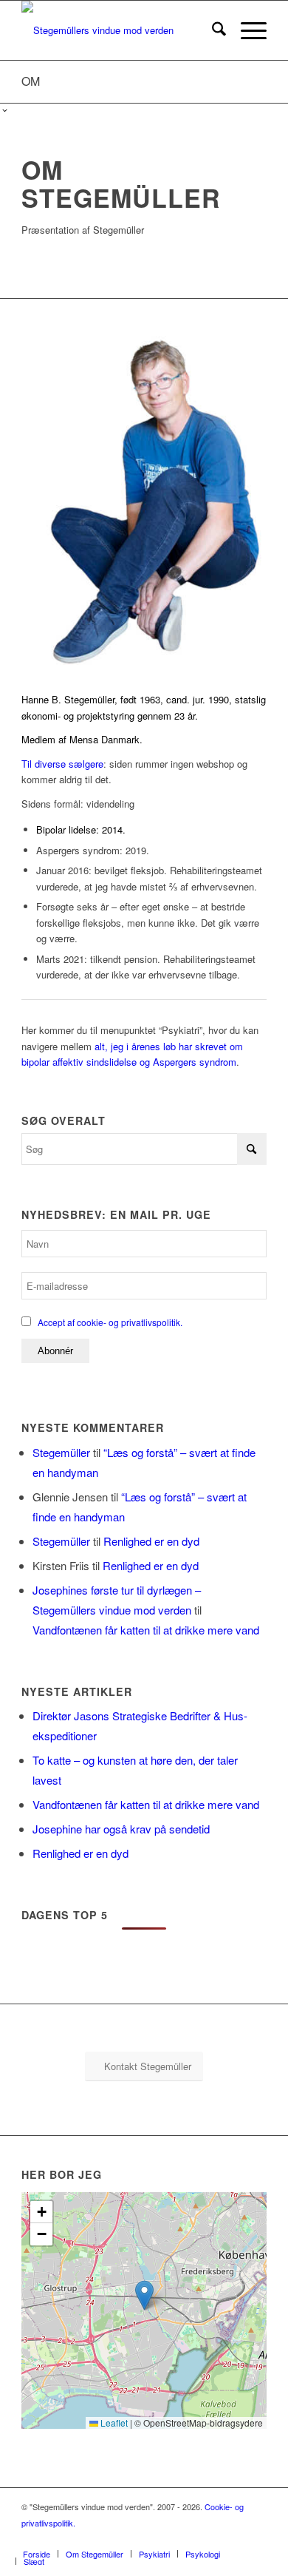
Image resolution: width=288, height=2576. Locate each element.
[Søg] (212, 30)
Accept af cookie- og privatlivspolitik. (110, 1322)
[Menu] (246, 30)
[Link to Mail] (256, 2538)
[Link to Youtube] (211, 2538)
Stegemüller (61, 1452)
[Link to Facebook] (189, 2538)
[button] (144, 2295)
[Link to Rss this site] (233, 2538)
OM (31, 81)
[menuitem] (212, 30)
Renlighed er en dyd (151, 1541)
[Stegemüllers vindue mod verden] (119, 30)
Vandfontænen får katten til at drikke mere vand (146, 1630)
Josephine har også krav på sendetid (121, 1829)
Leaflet (113, 2423)
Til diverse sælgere (62, 764)
